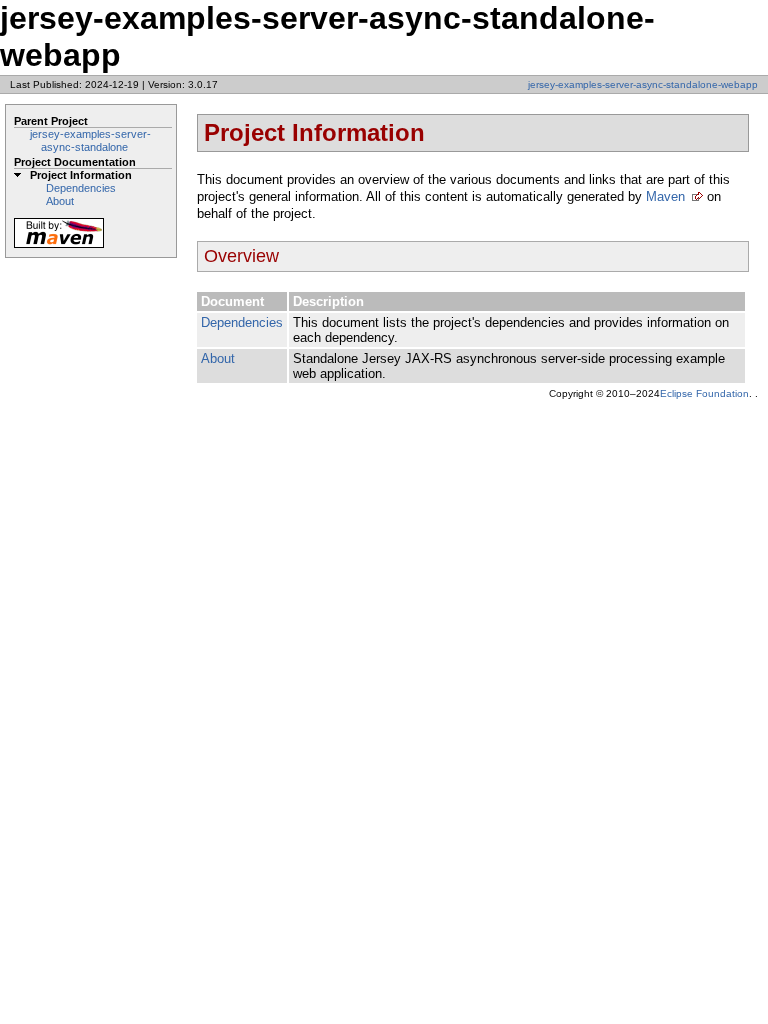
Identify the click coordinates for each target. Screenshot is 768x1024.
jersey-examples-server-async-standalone (90, 140)
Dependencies (81, 188)
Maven (665, 196)
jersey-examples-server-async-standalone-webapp (643, 84)
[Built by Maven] (59, 246)
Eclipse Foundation (704, 393)
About (60, 201)
